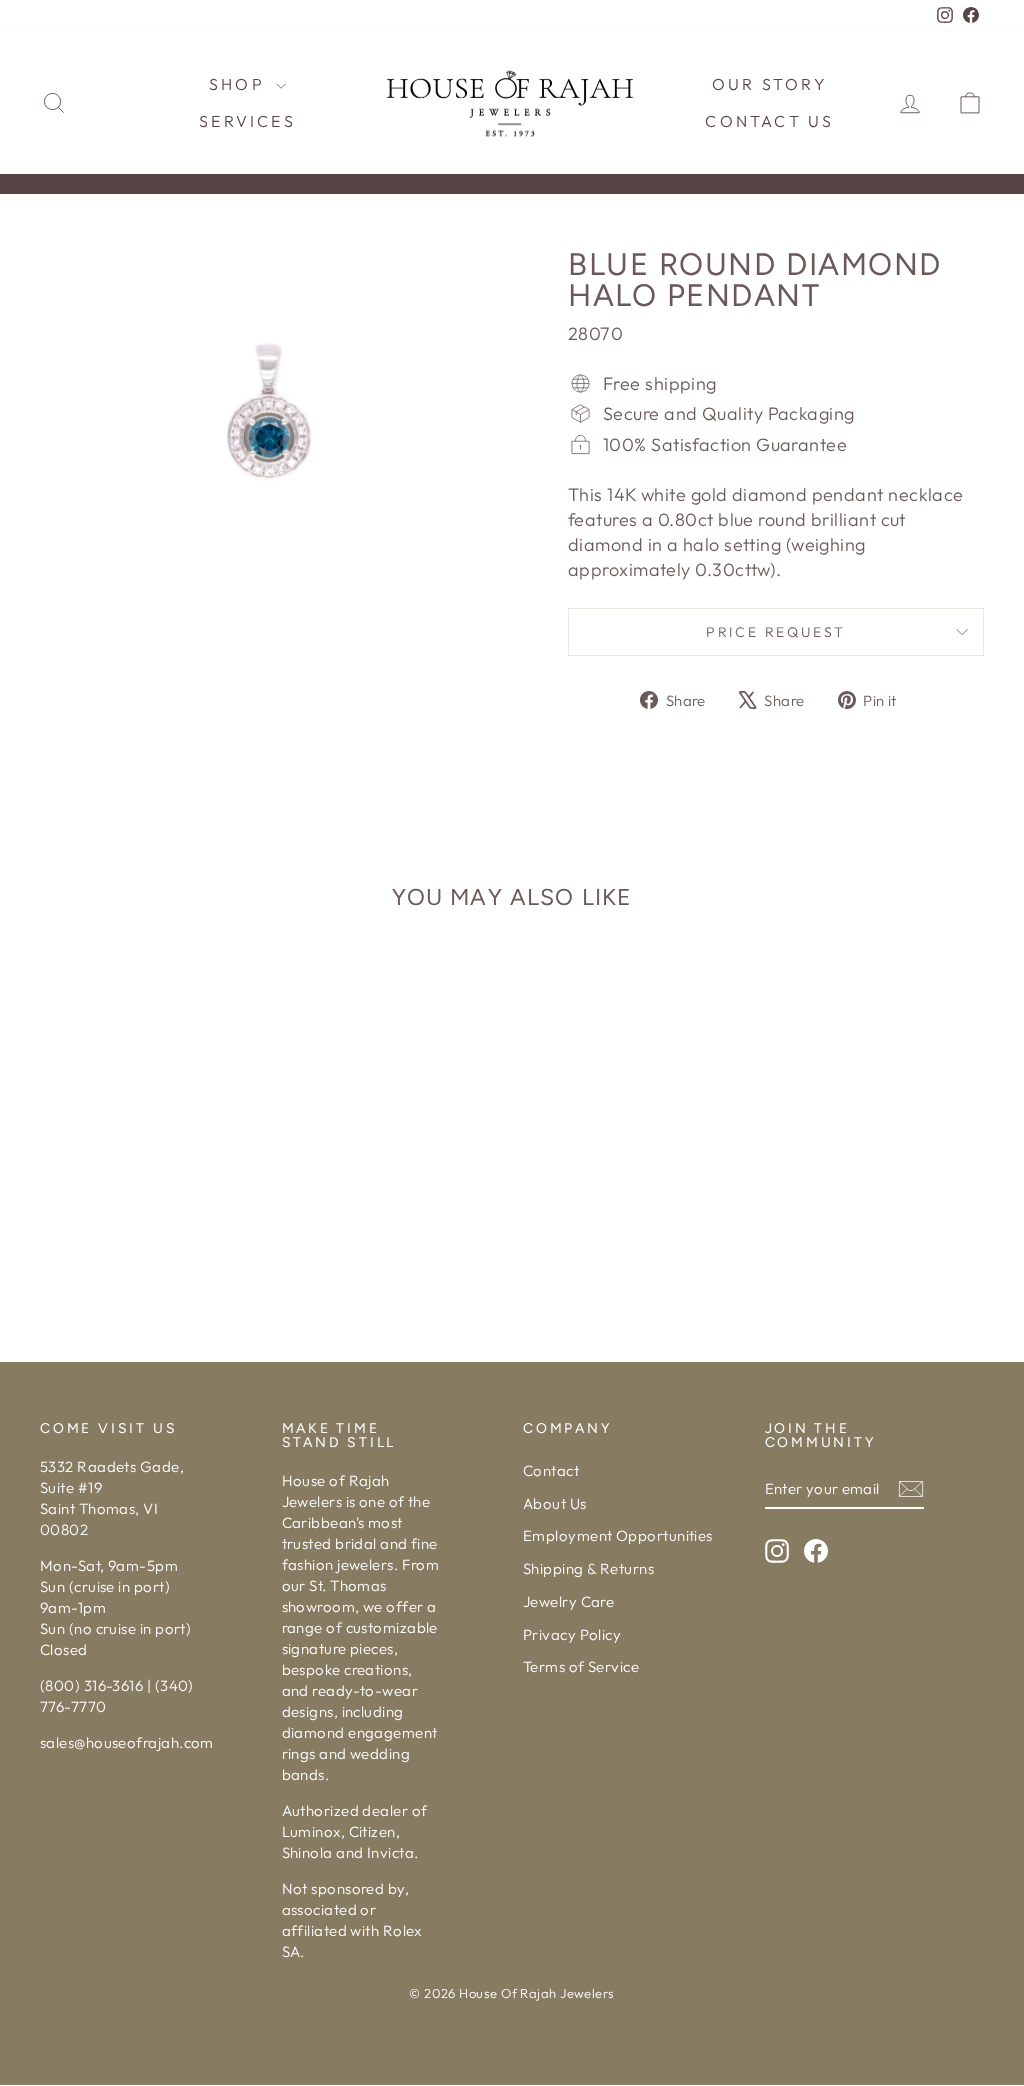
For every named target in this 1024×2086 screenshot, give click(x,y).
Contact (551, 1470)
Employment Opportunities (618, 1535)
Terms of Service (581, 1666)
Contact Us (769, 121)
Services (247, 121)
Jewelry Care (568, 1601)
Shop (240, 84)
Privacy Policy (572, 1634)
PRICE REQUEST (776, 632)
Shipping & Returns (588, 1568)
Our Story (770, 84)
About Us (555, 1503)
